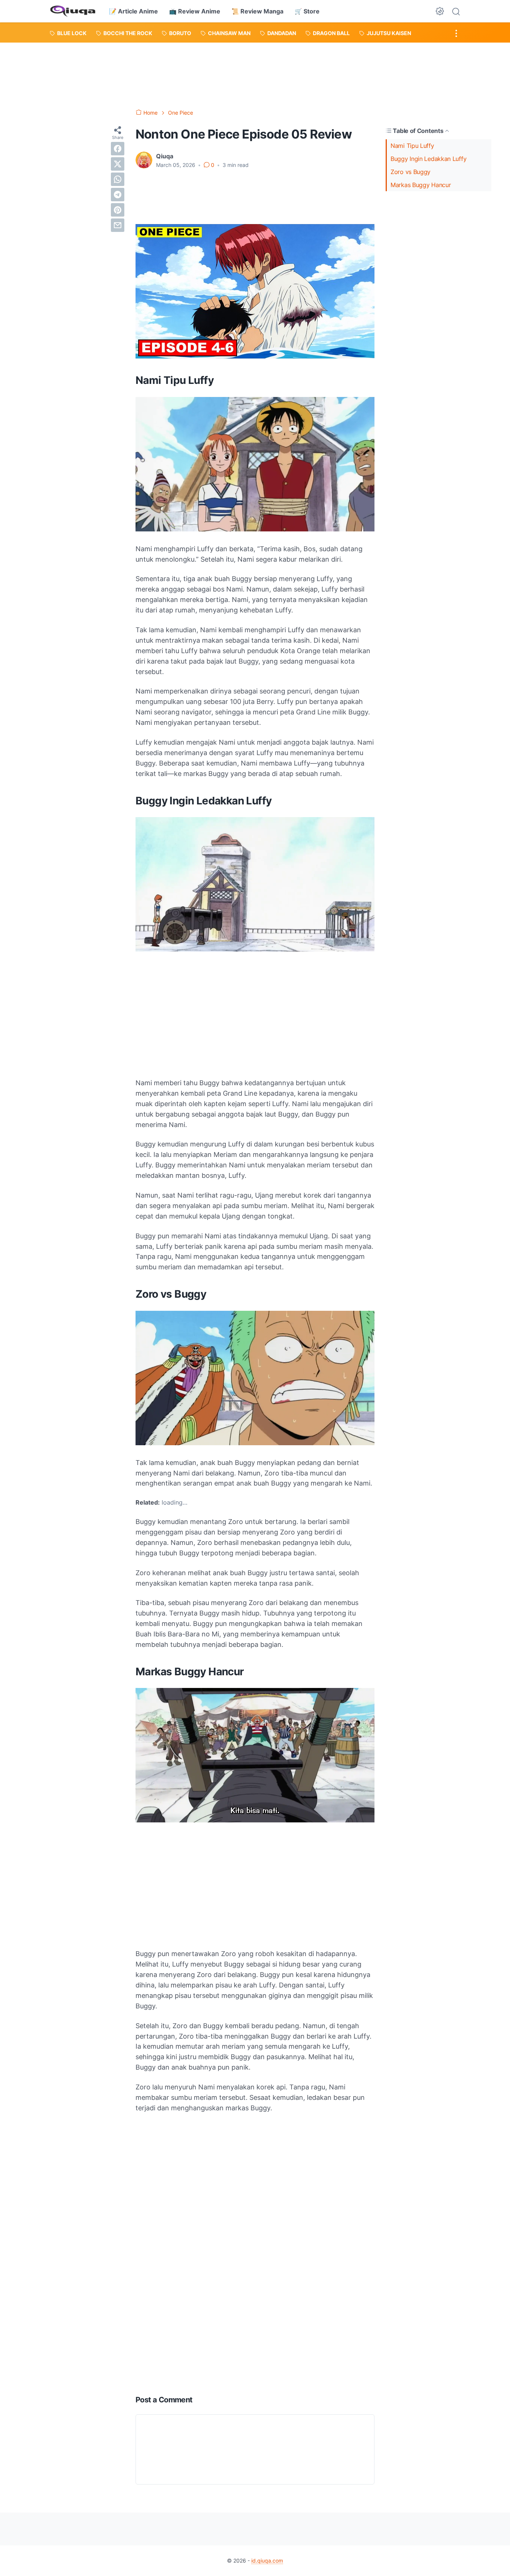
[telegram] (118, 195)
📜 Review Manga (257, 11)
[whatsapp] (118, 179)
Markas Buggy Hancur (421, 185)
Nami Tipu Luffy (412, 146)
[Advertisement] (255, 74)
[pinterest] (118, 210)
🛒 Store (307, 11)
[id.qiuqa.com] (73, 11)
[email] (118, 225)
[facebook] (118, 149)
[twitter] (118, 164)
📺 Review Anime (195, 11)
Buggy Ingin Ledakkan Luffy (428, 159)
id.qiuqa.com (267, 2561)
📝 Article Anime (133, 11)
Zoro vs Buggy (411, 172)
